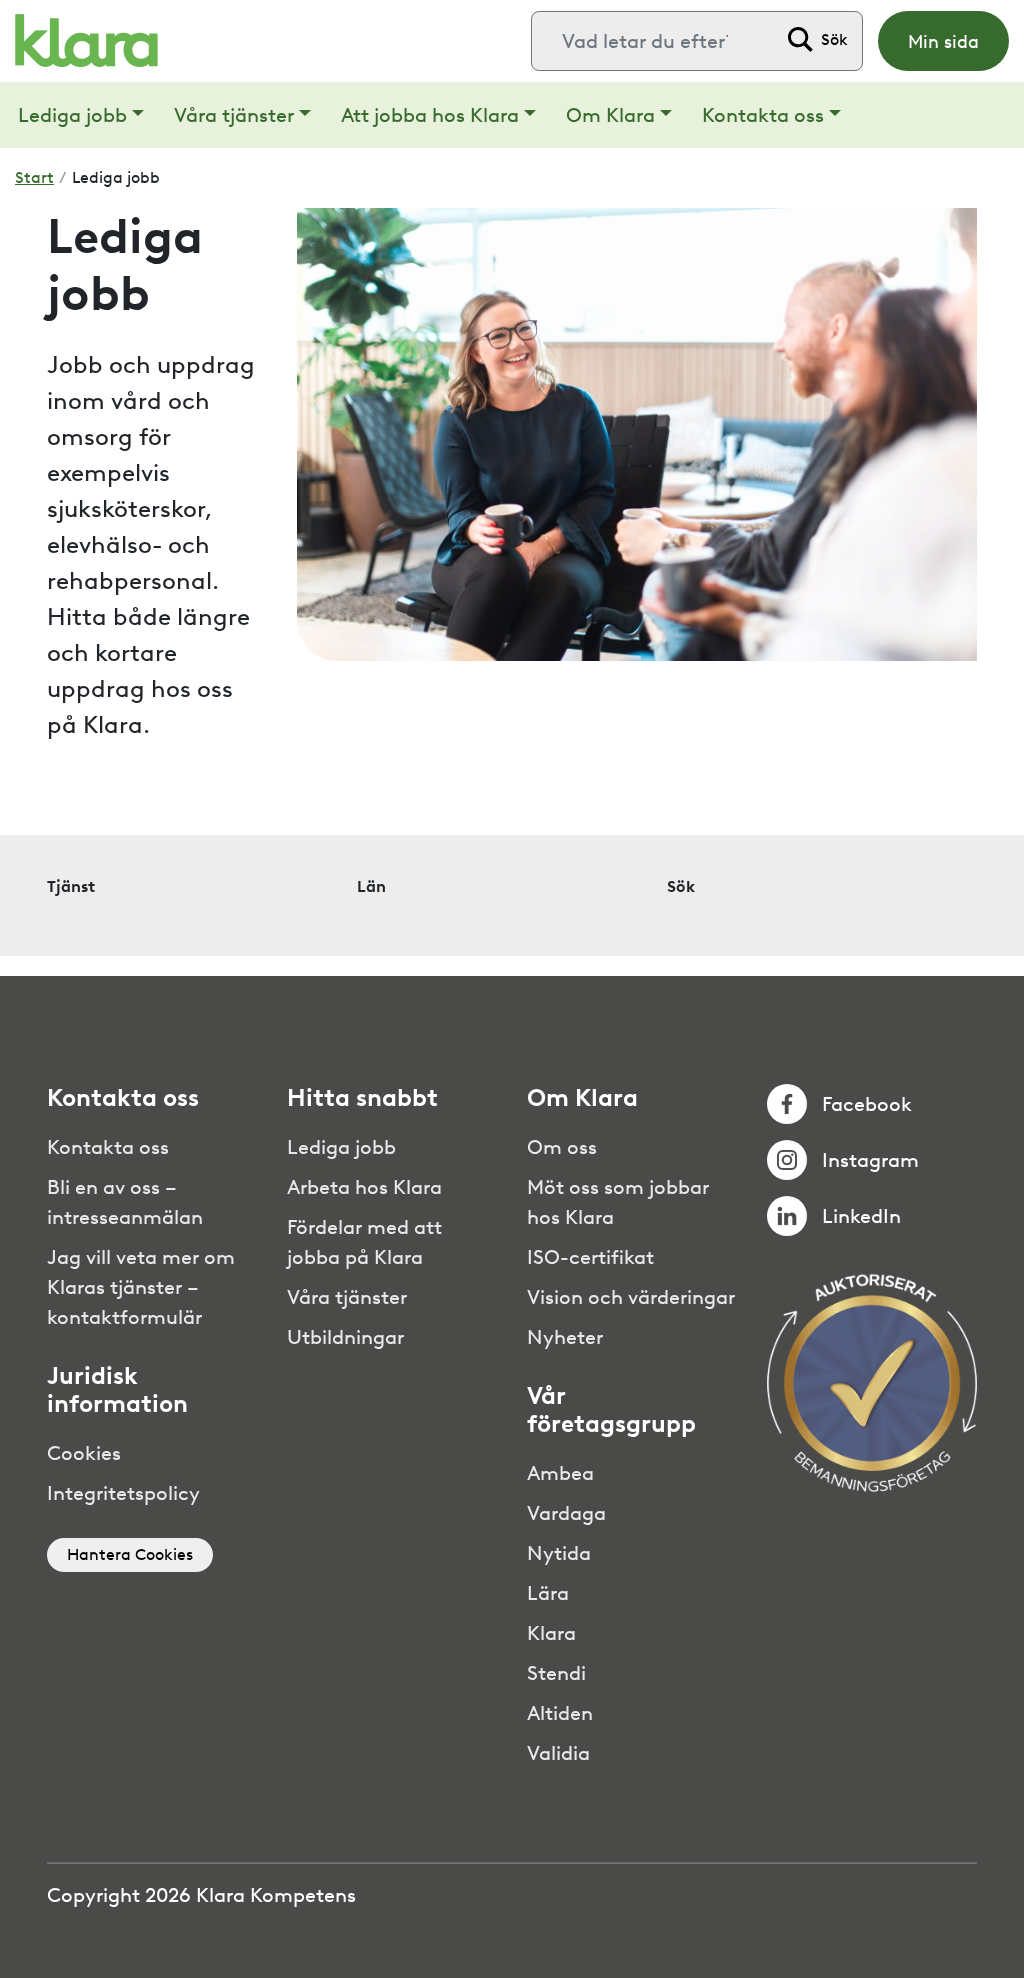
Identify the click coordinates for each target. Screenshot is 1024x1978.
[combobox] (654, 41)
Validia (558, 1753)
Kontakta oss (763, 115)
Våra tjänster (234, 115)
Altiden (560, 1713)
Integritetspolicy (123, 1493)
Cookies (84, 1453)
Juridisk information (117, 1390)
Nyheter (565, 1337)
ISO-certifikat (590, 1257)
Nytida (559, 1553)
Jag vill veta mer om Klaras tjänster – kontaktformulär (141, 1287)
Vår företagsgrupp (611, 1410)
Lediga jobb (72, 115)
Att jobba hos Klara (430, 115)
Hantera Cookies (130, 1554)
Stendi (556, 1673)
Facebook (867, 1104)
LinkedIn (861, 1216)
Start (34, 177)
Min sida (943, 42)
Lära (548, 1593)
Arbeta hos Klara (364, 1187)
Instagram (870, 1160)
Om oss (562, 1147)
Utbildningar (345, 1337)
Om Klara (610, 115)
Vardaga (566, 1513)
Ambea (560, 1473)
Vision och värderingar (631, 1297)
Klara (551, 1633)
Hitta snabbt (362, 1098)
